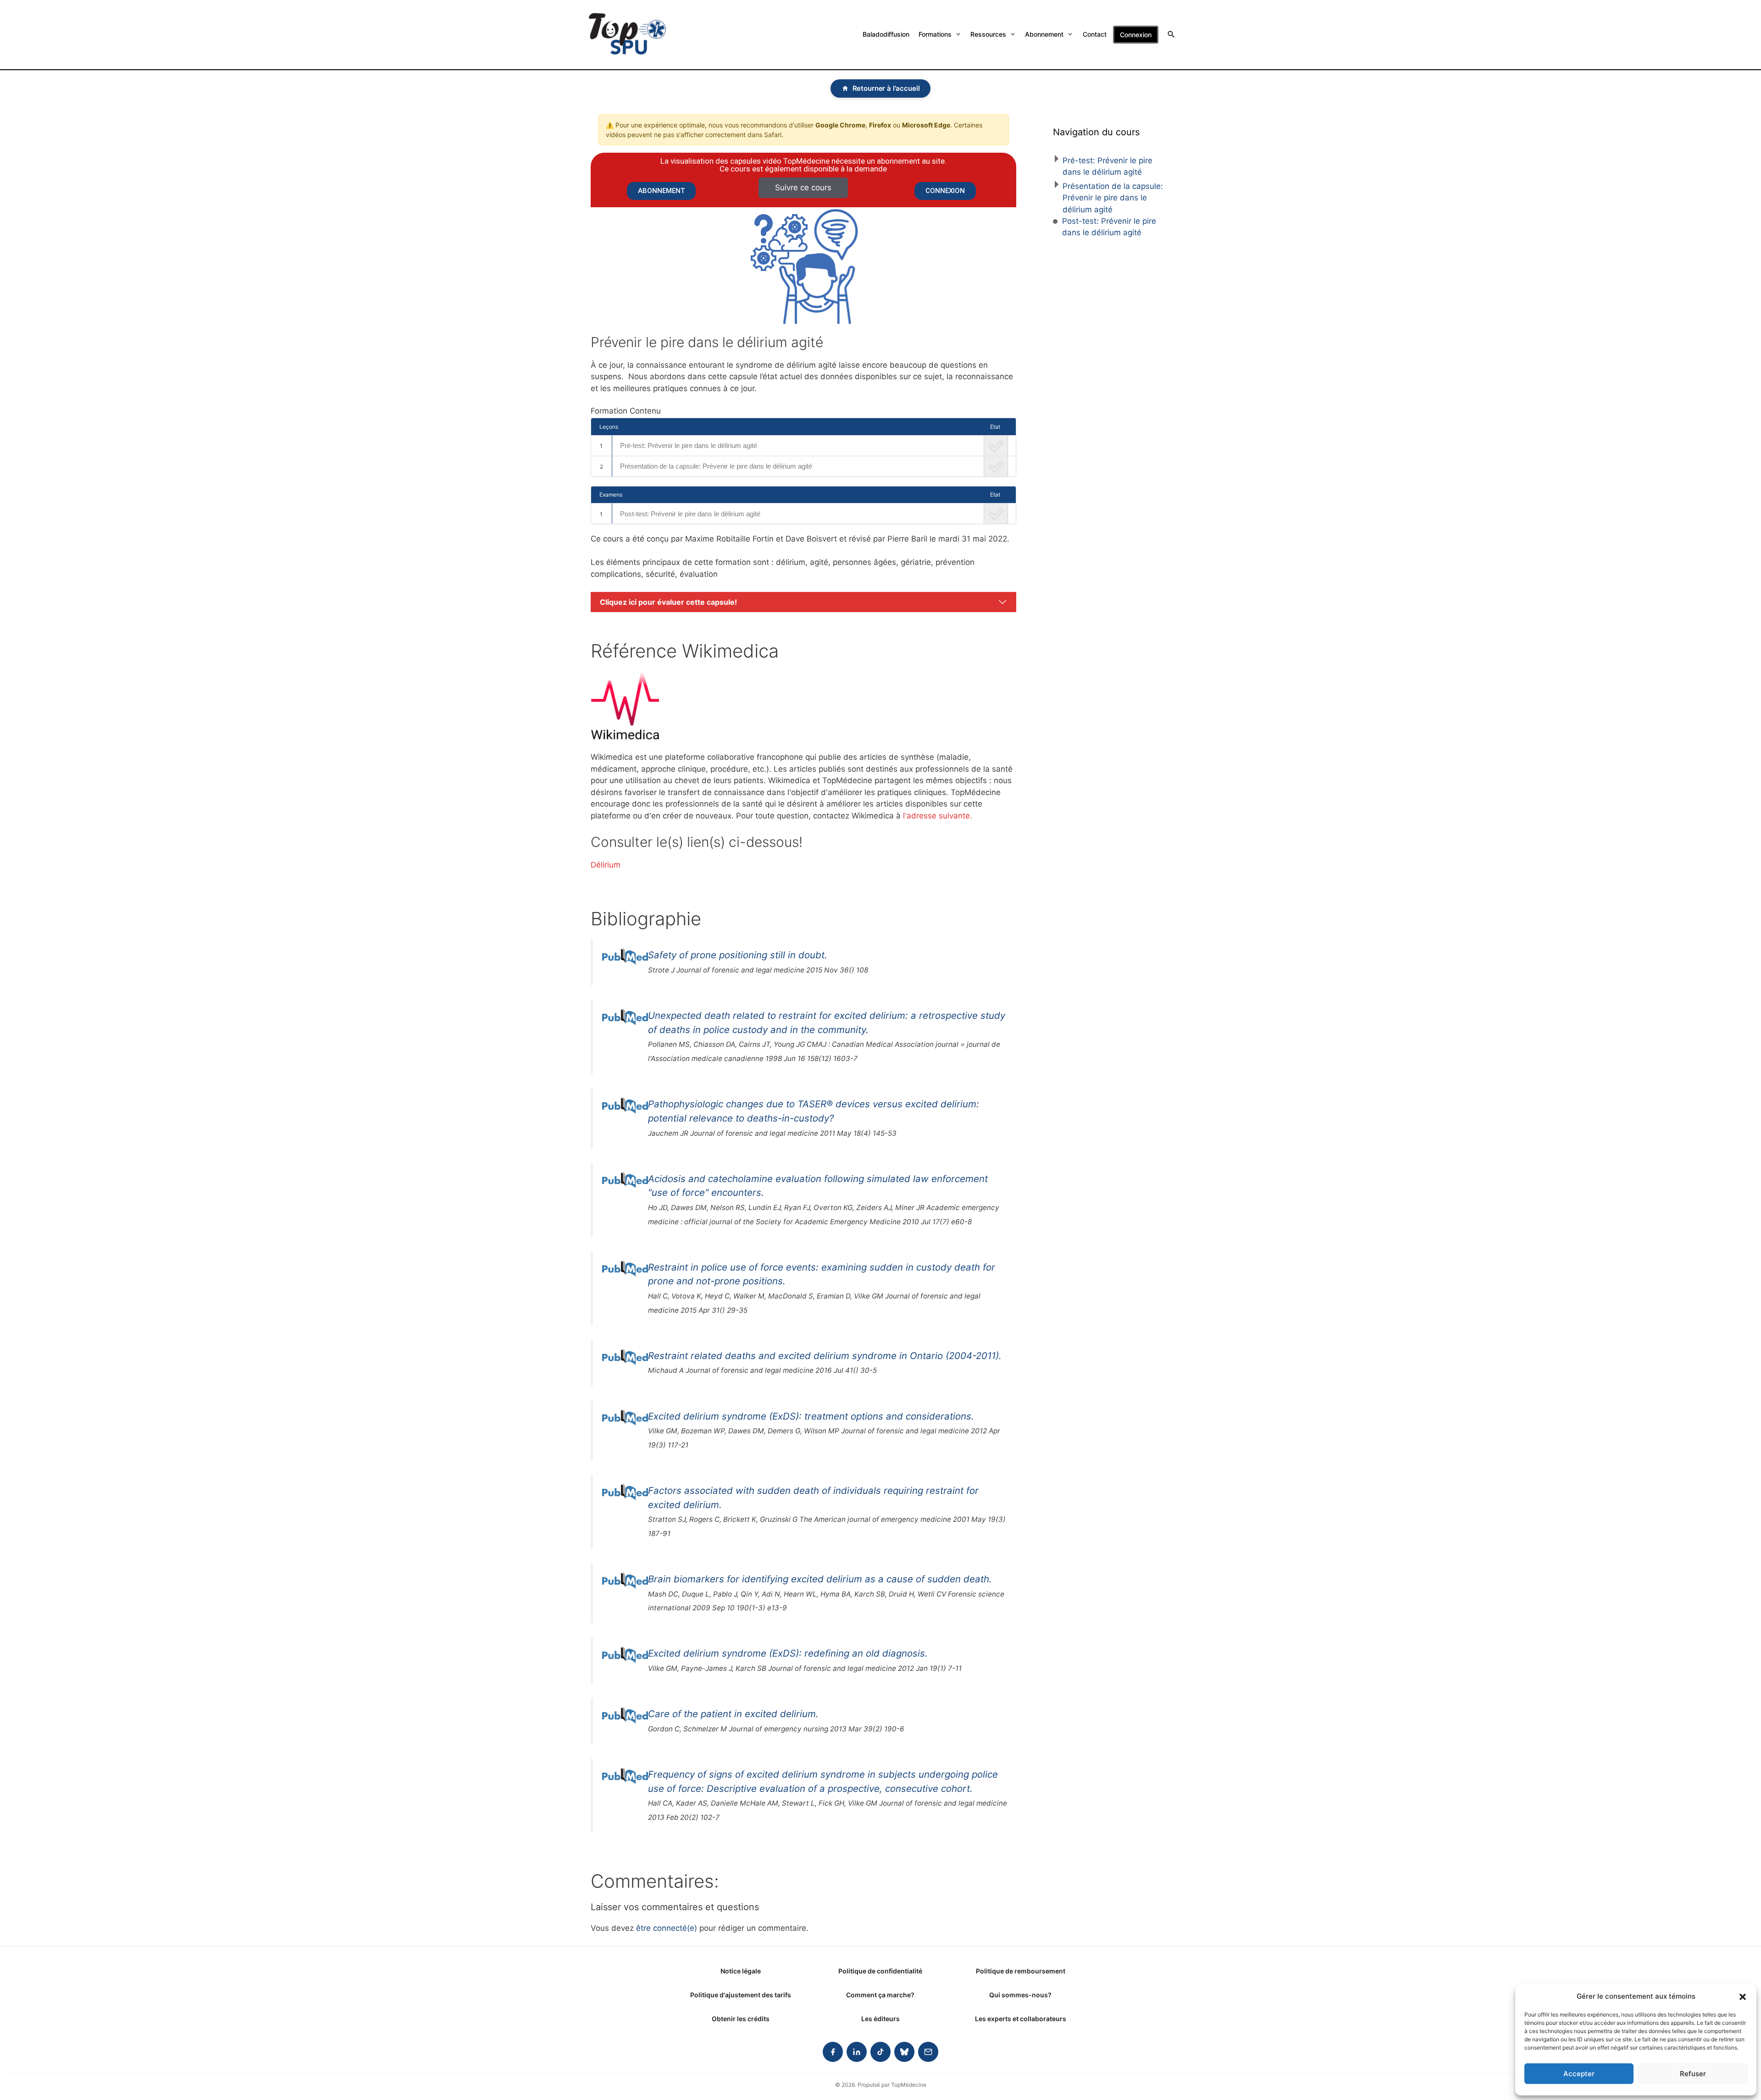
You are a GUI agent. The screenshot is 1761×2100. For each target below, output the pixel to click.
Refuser (1693, 2074)
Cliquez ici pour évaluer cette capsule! (668, 602)
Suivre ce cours (803, 188)
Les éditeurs (880, 2019)
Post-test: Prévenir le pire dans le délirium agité (690, 514)
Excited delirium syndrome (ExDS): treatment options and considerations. (811, 1416)
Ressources (988, 34)
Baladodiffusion (886, 34)
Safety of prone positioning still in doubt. (738, 955)
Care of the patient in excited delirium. (733, 1714)
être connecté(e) (667, 1928)
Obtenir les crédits (741, 2019)
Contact (1095, 34)
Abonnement (1044, 34)
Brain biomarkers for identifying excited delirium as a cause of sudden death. (820, 1579)
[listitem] (833, 2052)
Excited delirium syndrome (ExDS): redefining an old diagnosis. (788, 1653)
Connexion (1136, 35)
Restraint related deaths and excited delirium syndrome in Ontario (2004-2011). (825, 1356)
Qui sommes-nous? (1020, 1995)
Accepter (1579, 2074)
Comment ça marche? (880, 1995)
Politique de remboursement (1021, 1971)
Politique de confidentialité (880, 1971)
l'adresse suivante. (938, 816)
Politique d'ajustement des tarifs (741, 1995)
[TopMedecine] (627, 35)
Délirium (606, 865)
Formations (935, 34)
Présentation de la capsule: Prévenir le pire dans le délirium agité (716, 466)
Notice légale (741, 1971)
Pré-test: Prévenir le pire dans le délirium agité (689, 445)
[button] (1743, 1996)
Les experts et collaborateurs (1021, 2019)
